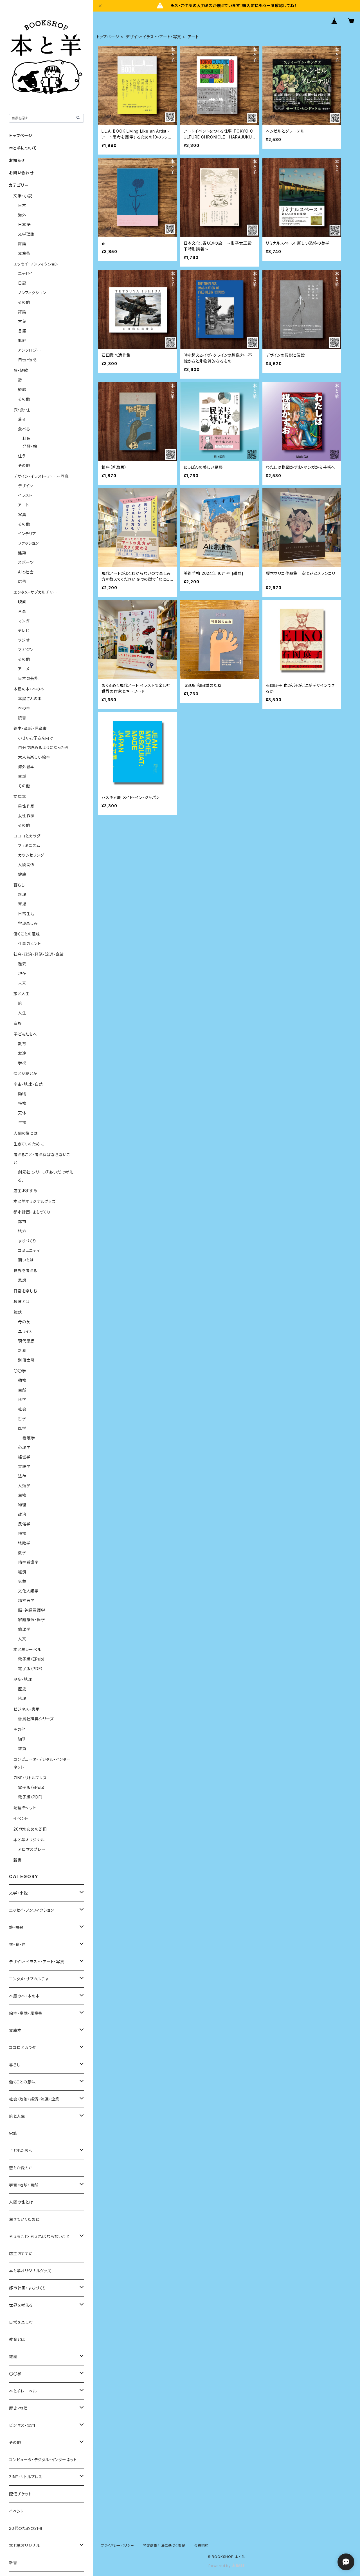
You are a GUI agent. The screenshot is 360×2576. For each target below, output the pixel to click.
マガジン (26, 650)
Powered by (220, 2566)
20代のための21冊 (30, 1829)
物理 (22, 1505)
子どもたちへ (25, 1034)
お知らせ (17, 160)
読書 (22, 718)
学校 (22, 1063)
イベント (21, 1818)
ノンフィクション (32, 293)
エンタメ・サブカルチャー (35, 592)
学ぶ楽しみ (28, 923)
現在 (22, 973)
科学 (22, 1399)
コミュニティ (29, 1250)
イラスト (25, 495)
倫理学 (24, 1629)
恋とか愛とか (25, 1073)
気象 (22, 1581)
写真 (22, 514)
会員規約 (201, 2545)
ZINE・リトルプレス (30, 1778)
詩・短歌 (21, 370)
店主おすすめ (26, 1191)
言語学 (24, 1466)
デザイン (25, 486)
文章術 (24, 253)
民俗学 (24, 1524)
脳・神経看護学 (32, 1610)
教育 (22, 1044)
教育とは (22, 1302)
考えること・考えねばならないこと (39, 2236)
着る (22, 419)
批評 (22, 340)
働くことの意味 (27, 934)
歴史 (22, 1689)
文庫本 (20, 797)
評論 (22, 244)
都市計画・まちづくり (32, 1212)
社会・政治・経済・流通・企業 (39, 954)
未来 (22, 983)
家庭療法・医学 (32, 1620)
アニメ (24, 669)
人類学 (24, 1486)
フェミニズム (29, 845)
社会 (22, 1409)
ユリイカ (25, 1331)
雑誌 (18, 1312)
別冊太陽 (26, 1360)
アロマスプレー (32, 1849)
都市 (22, 1222)
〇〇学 (20, 1371)
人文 (22, 1639)
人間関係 (26, 865)
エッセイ (25, 273)
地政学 (24, 1543)
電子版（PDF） (31, 1669)
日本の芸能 (28, 678)
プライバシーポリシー (118, 2545)
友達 (22, 1053)
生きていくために (29, 1144)
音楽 (22, 611)
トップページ (108, 37)
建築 (22, 553)
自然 (22, 1390)
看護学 (29, 1438)
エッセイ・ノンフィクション (36, 264)
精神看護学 (28, 1562)
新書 (18, 1860)
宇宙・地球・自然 (28, 1084)
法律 (22, 1476)
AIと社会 (26, 572)
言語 (22, 331)
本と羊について (23, 148)
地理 (22, 1698)
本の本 (24, 708)
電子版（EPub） (32, 1659)
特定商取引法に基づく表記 (164, 2545)
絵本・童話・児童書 (30, 728)
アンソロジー (30, 350)
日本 (22, 205)
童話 (22, 776)
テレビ (24, 630)
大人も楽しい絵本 (34, 757)
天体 (22, 1113)
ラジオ (24, 640)
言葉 (22, 321)
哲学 (22, 1419)
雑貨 (22, 1749)
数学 (22, 1553)
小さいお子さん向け (36, 738)
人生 (22, 1013)
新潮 (22, 1350)
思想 (22, 1280)
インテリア (27, 534)
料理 (27, 438)
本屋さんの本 (30, 699)
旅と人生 (22, 994)
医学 (22, 1428)
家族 (18, 1023)
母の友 (24, 1322)
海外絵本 (26, 767)
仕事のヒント (30, 943)
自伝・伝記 (27, 360)
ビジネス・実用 (27, 1709)
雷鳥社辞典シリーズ (36, 1719)
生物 (22, 1122)
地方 (22, 1231)
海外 (22, 215)
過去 (22, 964)
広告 (22, 581)
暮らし (19, 885)
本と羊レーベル (27, 1649)
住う (22, 456)
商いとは (26, 1260)
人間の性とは (26, 1133)
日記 (22, 283)
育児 (22, 904)
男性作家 (26, 806)
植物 (22, 1103)
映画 (22, 602)
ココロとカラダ (27, 836)
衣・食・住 (22, 410)
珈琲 (22, 1739)
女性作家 (26, 816)
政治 (22, 1514)
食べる (24, 429)
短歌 (22, 389)
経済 (22, 1572)
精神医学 (26, 1600)
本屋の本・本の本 (29, 689)
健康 (22, 874)
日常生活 (26, 914)
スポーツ (26, 562)
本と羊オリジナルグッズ (35, 1201)
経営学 (24, 1457)
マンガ (24, 621)
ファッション (28, 543)
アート (23, 505)
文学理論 (26, 234)
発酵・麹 (30, 446)
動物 (22, 1094)
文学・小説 (23, 196)
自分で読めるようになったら (43, 748)
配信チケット (25, 1808)
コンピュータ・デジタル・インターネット (43, 2460)
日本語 (24, 224)
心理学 (24, 1447)
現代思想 (26, 1341)
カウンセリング (31, 855)
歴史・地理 (23, 1679)
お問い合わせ (21, 173)
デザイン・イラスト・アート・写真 (153, 37)
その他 (24, 302)
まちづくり (27, 1241)
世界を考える (25, 1271)
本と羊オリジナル (29, 1840)
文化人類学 (28, 1591)
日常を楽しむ (25, 1291)
